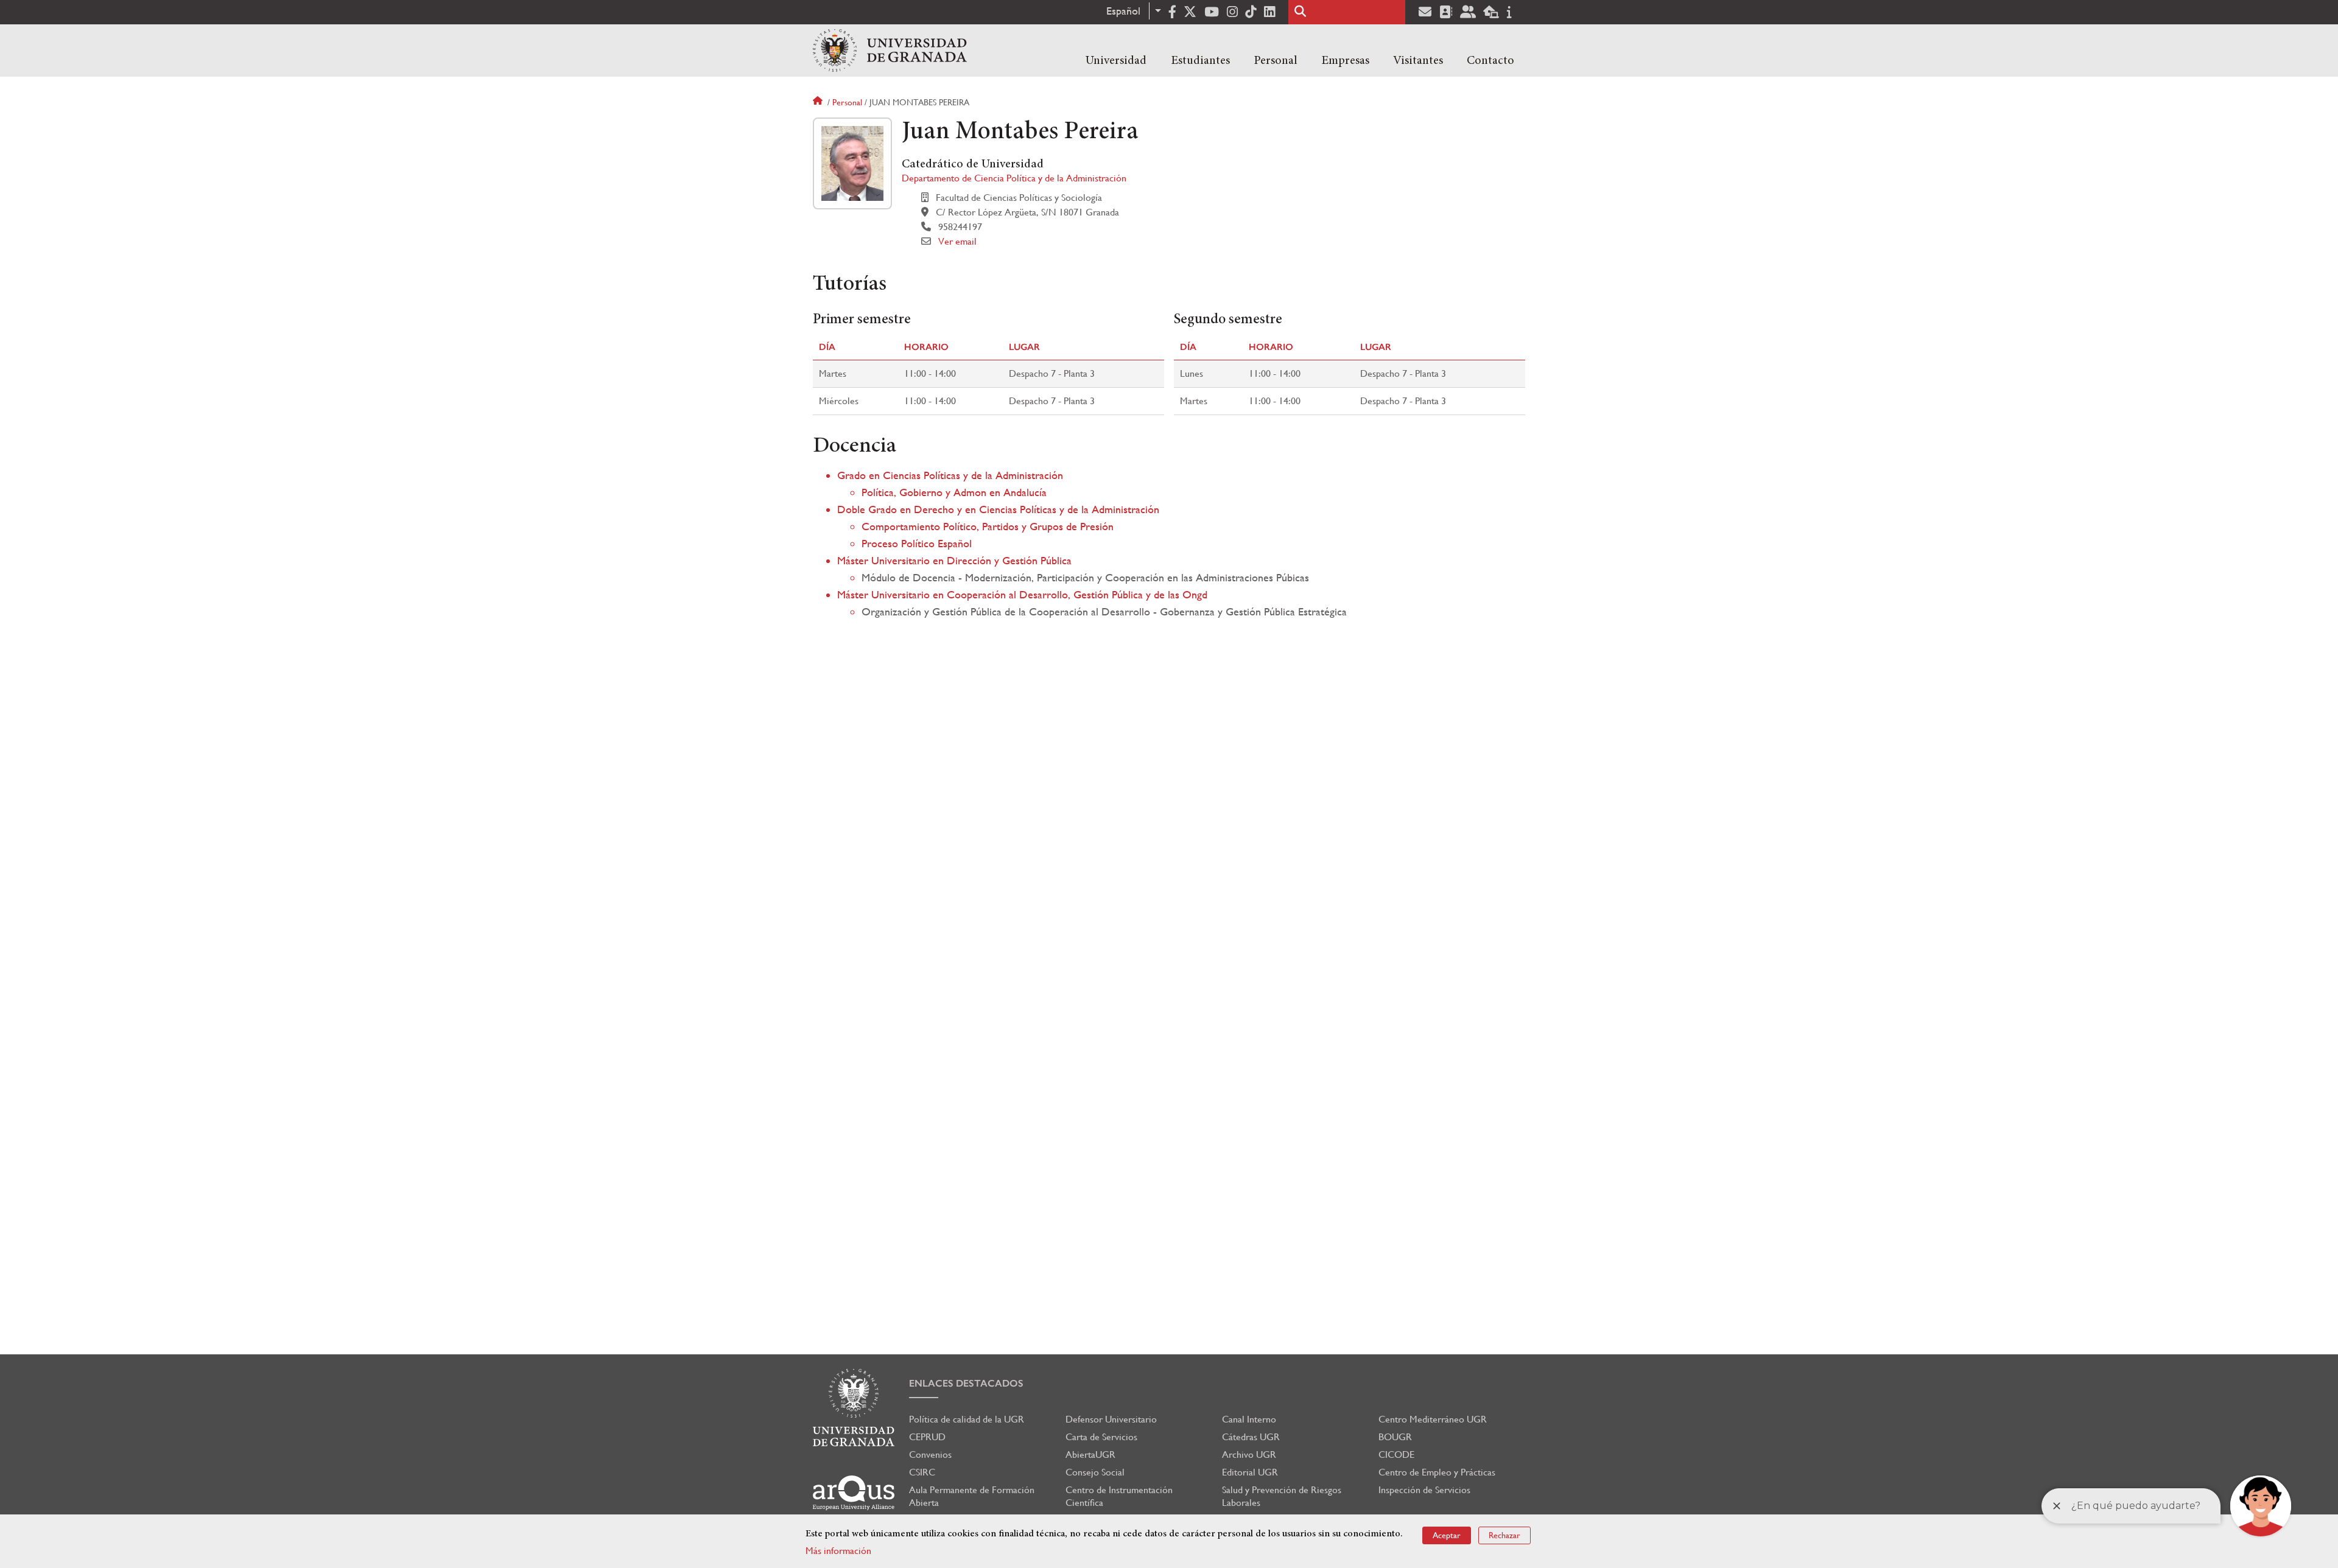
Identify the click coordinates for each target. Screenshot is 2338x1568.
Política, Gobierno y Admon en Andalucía (954, 492)
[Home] (890, 51)
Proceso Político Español (917, 543)
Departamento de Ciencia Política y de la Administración (1014, 178)
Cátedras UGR (1251, 1437)
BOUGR (1395, 1437)
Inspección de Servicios (1424, 1490)
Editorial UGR (1250, 1472)
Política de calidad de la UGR (967, 1419)
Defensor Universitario (1111, 1419)
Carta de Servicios (1101, 1437)
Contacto (1490, 61)
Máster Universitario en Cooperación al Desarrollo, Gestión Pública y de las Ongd (1022, 594)
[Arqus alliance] (854, 1493)
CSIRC (922, 1472)
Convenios (930, 1454)
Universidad (1116, 61)
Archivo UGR (1249, 1454)
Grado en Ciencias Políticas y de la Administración (950, 475)
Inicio (819, 102)
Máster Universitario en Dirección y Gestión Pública (954, 560)
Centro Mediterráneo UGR (1433, 1419)
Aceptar (1447, 1535)
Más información (838, 1551)
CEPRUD (927, 1437)
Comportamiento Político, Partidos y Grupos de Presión (988, 526)
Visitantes (1418, 61)
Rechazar (1504, 1535)
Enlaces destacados (966, 1383)
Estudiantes (1200, 61)
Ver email (957, 241)
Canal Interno (1249, 1419)
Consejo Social (1095, 1472)
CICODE (1396, 1454)
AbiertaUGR (1090, 1454)
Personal (1276, 61)
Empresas (1345, 61)
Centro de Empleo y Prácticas (1437, 1472)
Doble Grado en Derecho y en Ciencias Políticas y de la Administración (998, 509)
